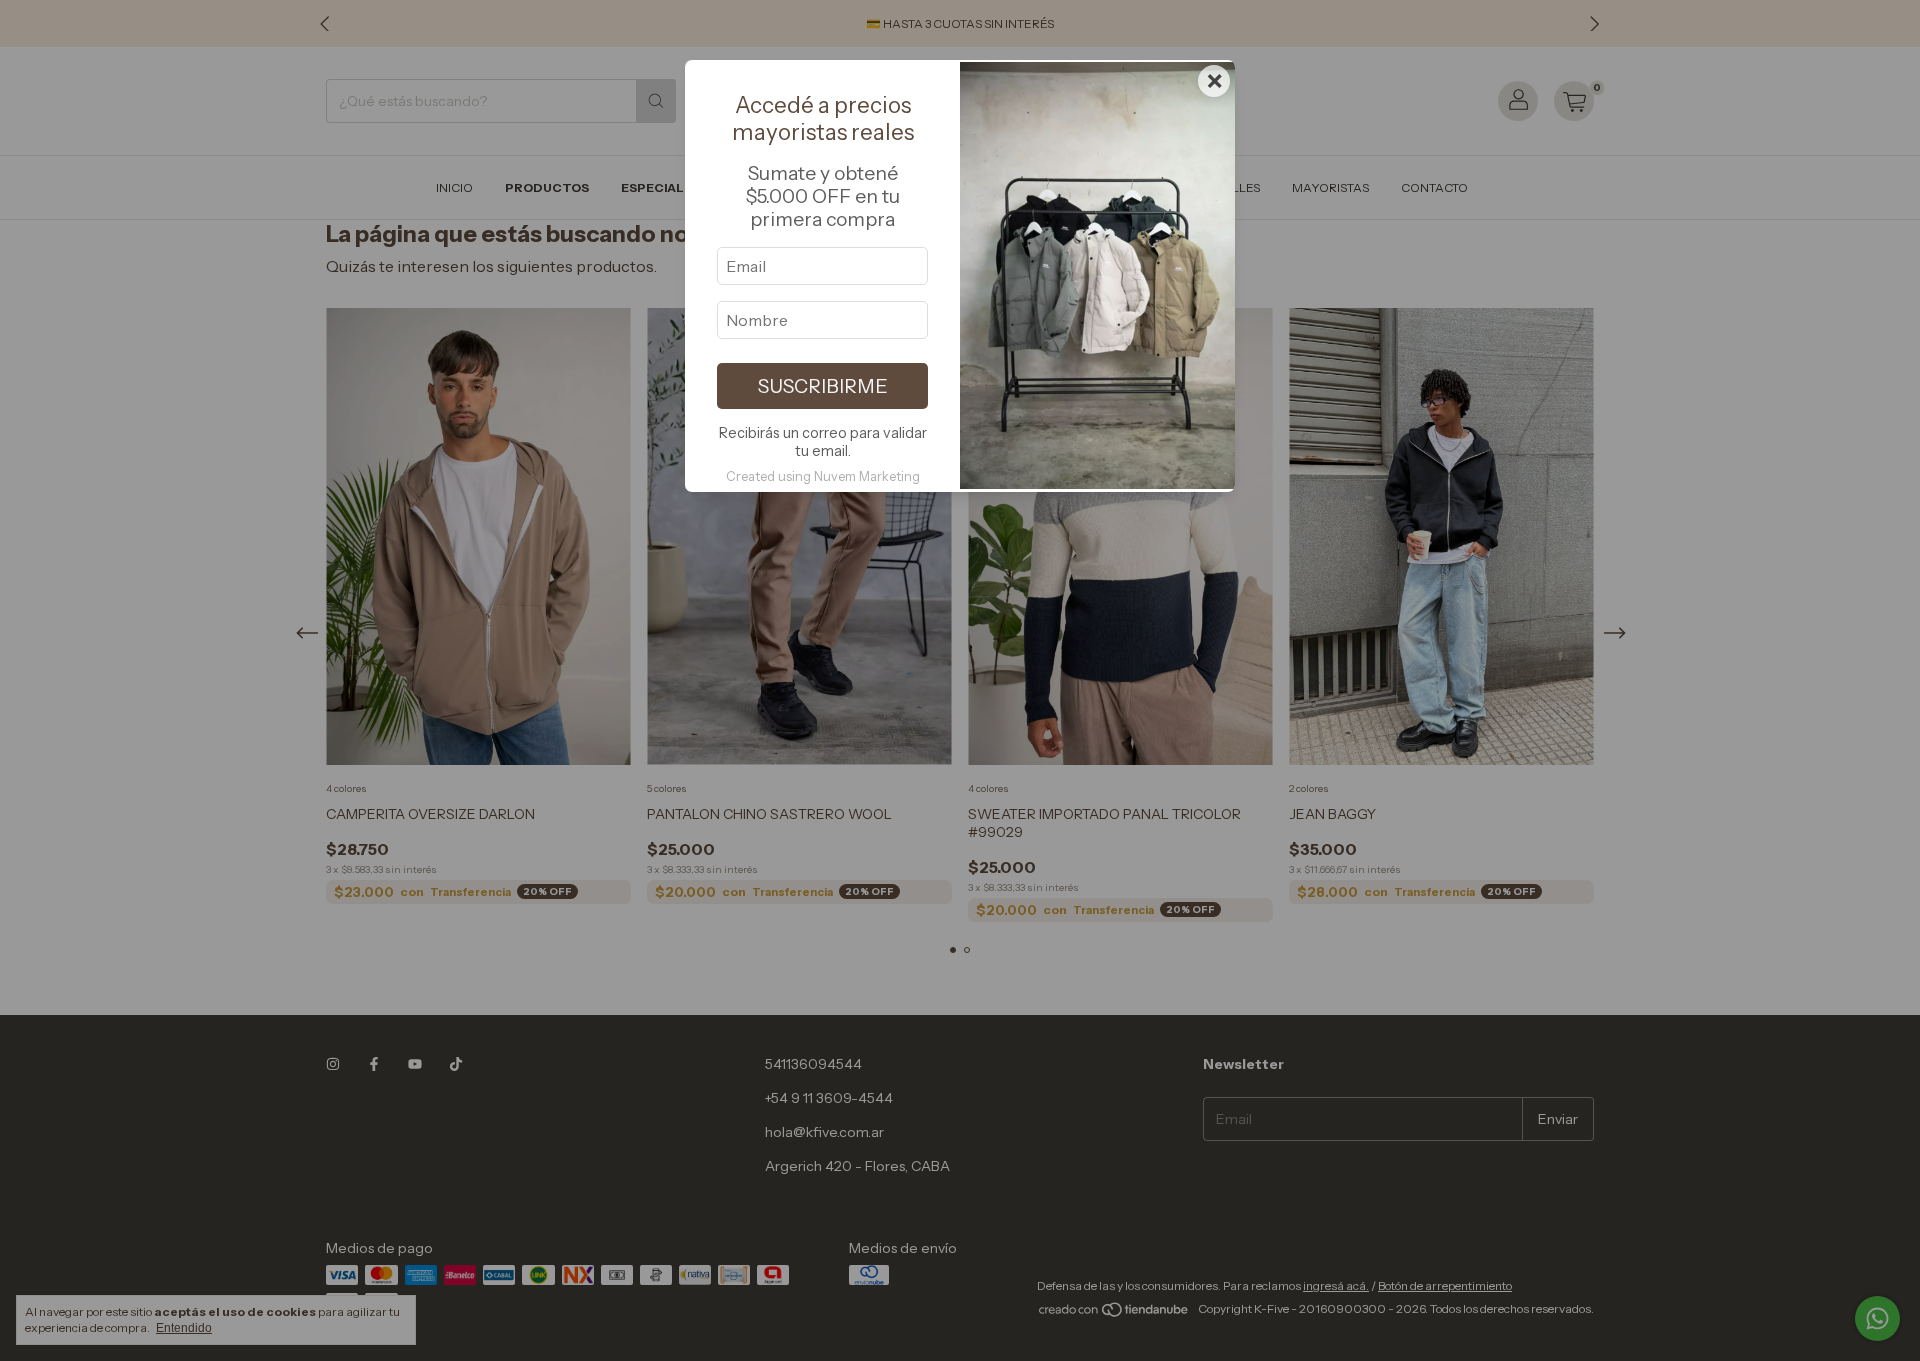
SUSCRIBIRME (823, 386)
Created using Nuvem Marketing (823, 476)
